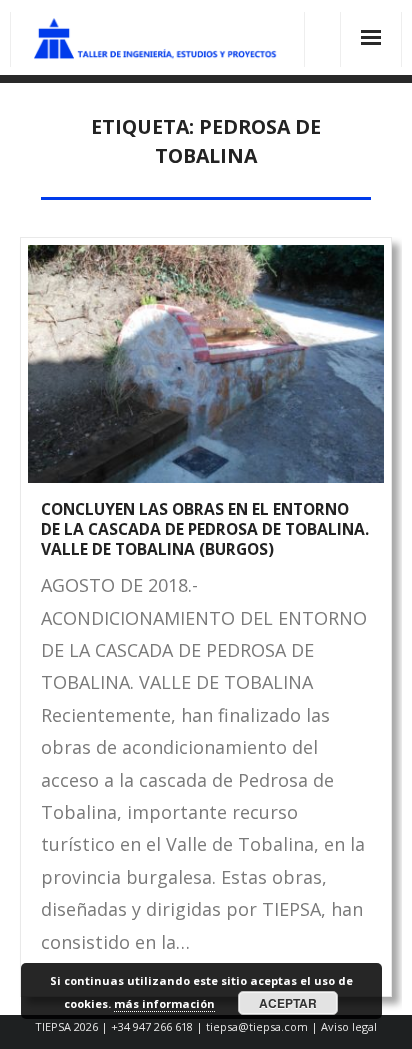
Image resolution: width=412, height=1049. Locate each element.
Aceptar (288, 1003)
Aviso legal (349, 1026)
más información (164, 1003)
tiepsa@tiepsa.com (257, 1026)
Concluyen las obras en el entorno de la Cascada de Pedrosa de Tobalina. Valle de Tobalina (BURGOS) (205, 528)
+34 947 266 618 (152, 1026)
